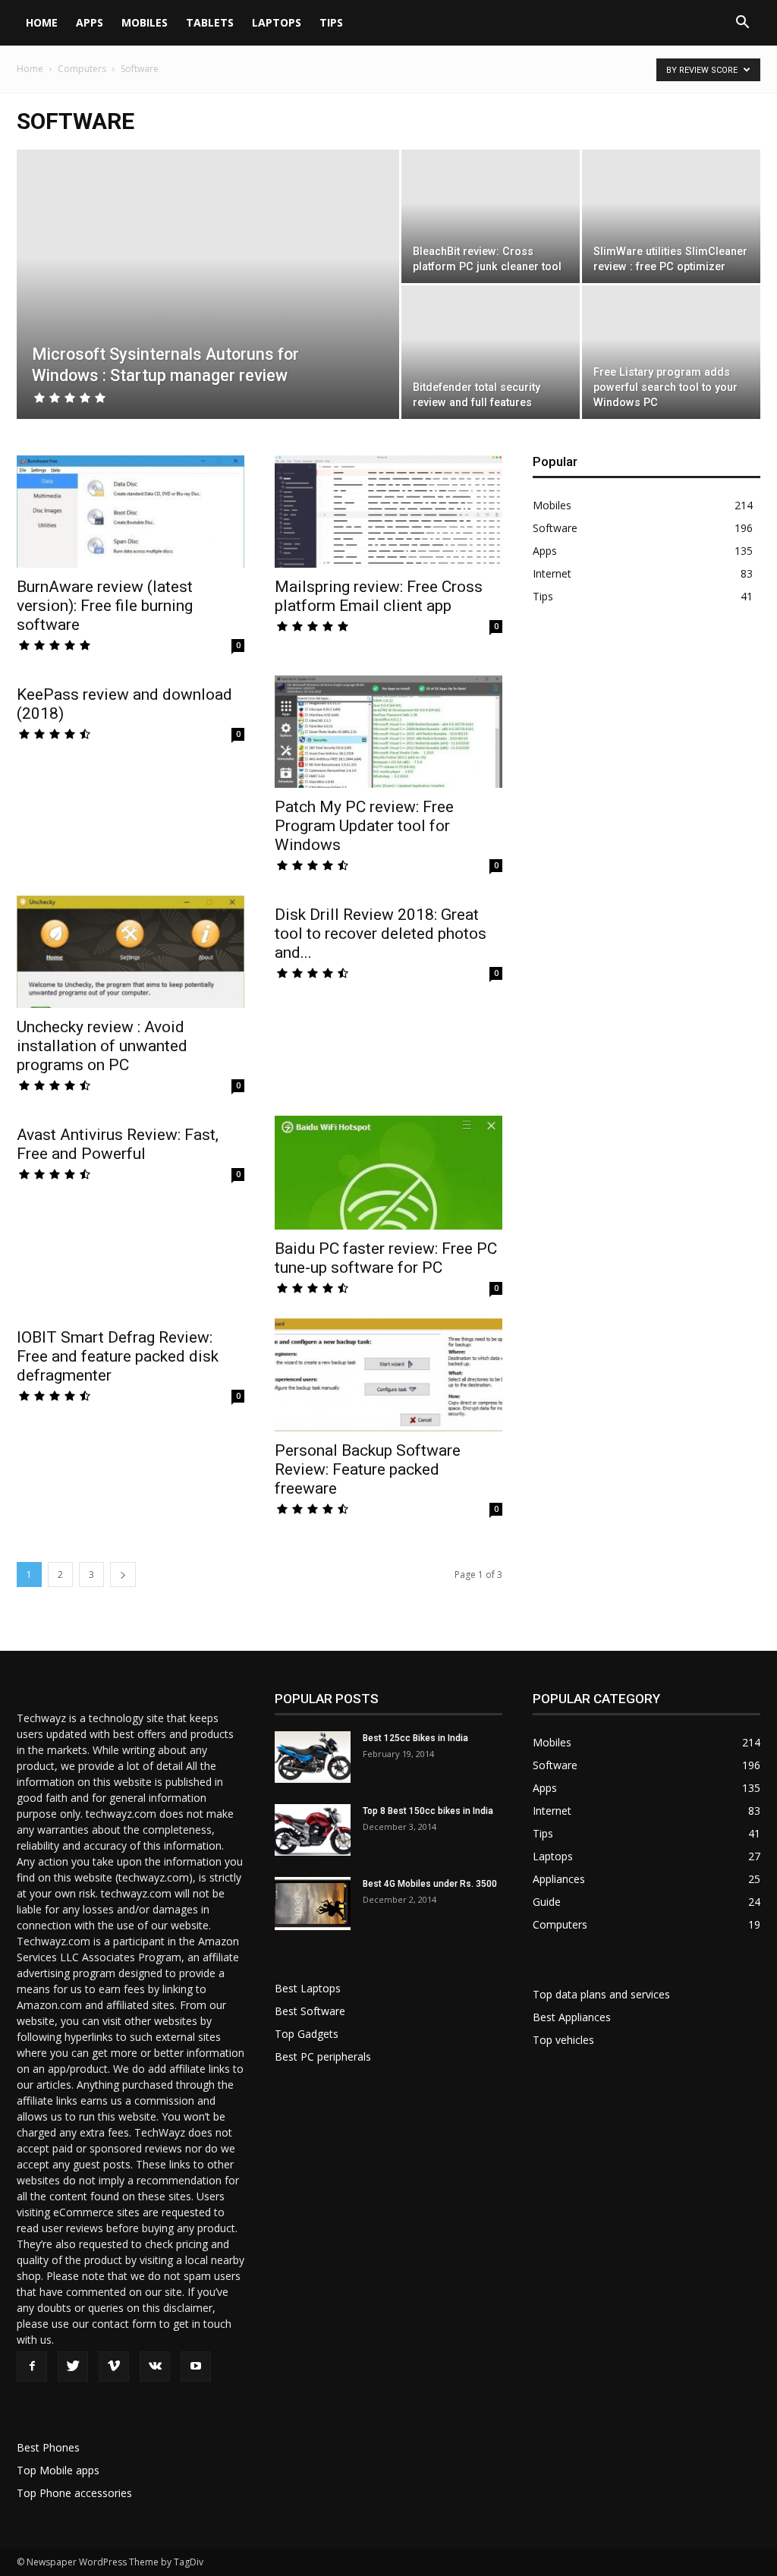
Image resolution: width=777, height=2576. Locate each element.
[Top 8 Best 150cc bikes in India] (313, 1830)
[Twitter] (73, 2367)
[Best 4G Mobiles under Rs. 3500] (313, 1904)
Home (42, 22)
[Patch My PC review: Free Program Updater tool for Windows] (388, 732)
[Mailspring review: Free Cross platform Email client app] (388, 512)
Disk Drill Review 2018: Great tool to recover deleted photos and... (381, 934)
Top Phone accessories (74, 2493)
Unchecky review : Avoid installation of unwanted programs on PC (102, 1046)
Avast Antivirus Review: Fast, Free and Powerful (118, 1144)
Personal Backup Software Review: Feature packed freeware (368, 1469)
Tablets (210, 22)
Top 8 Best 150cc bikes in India (428, 1811)
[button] (742, 24)
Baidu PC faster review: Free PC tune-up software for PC (386, 1258)
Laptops (277, 22)
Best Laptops (308, 1988)
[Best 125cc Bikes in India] (313, 1757)
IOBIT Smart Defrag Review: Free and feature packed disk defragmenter (118, 1356)
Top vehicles (563, 2040)
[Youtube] (196, 2367)
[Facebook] (32, 2367)
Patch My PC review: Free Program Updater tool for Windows (364, 826)
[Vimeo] (114, 2367)
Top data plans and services (601, 1994)
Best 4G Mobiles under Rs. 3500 (430, 1884)
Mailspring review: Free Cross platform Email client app (379, 596)
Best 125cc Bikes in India (415, 1738)
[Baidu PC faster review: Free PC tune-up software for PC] (388, 1173)
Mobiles (145, 22)
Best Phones (48, 2447)
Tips (331, 22)
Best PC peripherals (323, 2056)
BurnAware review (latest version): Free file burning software (105, 606)
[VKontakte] (155, 2367)
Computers (82, 69)
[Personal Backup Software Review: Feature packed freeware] (388, 1375)
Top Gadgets (307, 2034)
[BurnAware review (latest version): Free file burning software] (131, 512)
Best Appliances (572, 2017)
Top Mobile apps (58, 2470)
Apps (90, 22)
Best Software (310, 2011)
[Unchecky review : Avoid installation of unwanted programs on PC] (131, 952)
